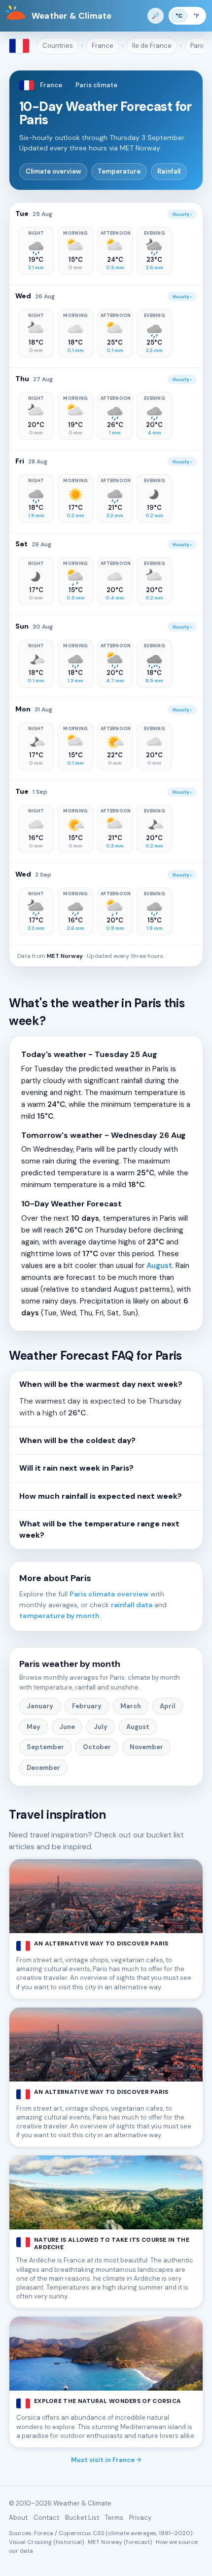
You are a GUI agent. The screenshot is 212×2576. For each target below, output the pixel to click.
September (45, 1747)
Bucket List (82, 2518)
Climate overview (53, 171)
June (67, 1727)
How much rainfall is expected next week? (101, 1496)
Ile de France (152, 46)
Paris (198, 46)
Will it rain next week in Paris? (76, 1468)
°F (196, 16)
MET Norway (65, 956)
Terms (114, 2518)
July (101, 1727)
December (43, 1768)
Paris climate (96, 85)
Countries (58, 46)
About (18, 2518)
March (131, 1706)
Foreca (44, 2533)
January (40, 1706)
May (34, 1727)
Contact (46, 2518)
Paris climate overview (109, 1594)
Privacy (140, 2518)
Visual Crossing (30, 2542)
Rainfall (169, 171)
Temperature (119, 171)
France (103, 46)
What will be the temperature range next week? (99, 1530)
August (159, 1266)
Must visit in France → (106, 2460)
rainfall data (132, 1605)
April (168, 1706)
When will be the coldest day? (77, 1441)
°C (179, 16)
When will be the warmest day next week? (101, 1384)
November (146, 1747)
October (97, 1747)
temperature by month (59, 1616)
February (87, 1706)
